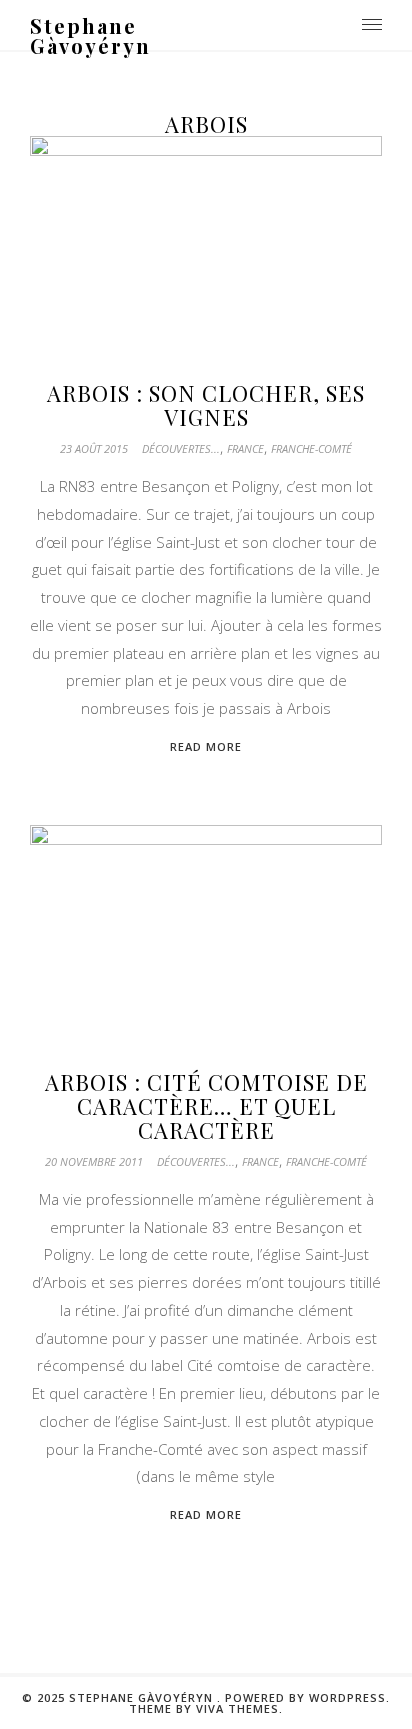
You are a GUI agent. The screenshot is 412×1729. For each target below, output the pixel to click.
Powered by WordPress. (307, 1697)
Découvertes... (181, 448)
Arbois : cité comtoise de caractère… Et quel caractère (206, 1106)
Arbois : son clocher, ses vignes (206, 405)
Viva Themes (237, 1708)
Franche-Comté (311, 448)
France (245, 448)
